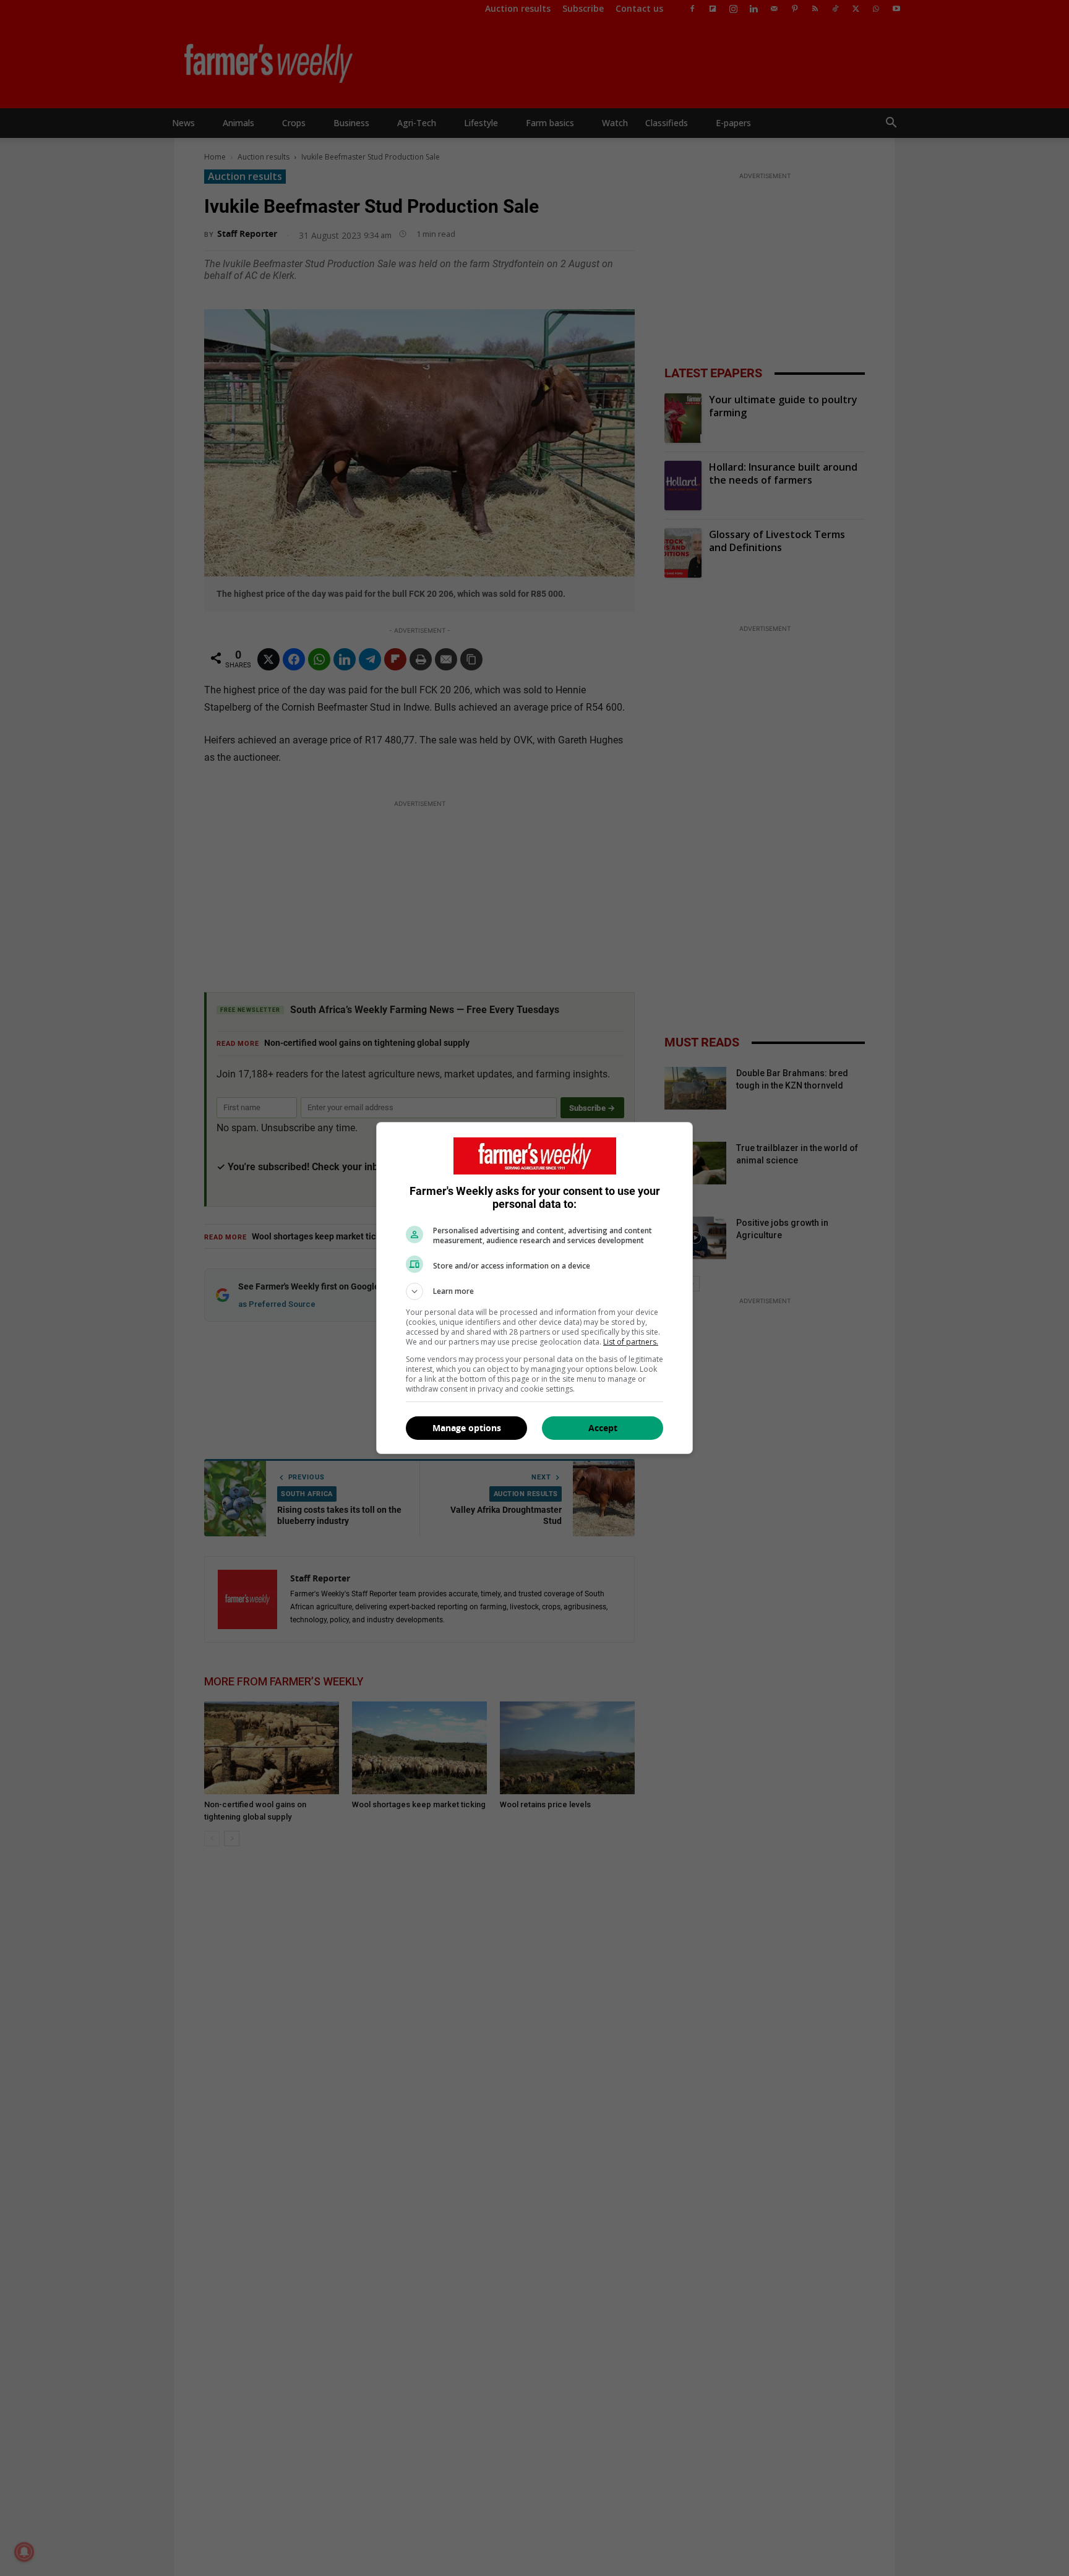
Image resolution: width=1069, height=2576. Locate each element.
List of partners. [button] (631, 1342)
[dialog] (534, 1288)
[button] (534, 1291)
